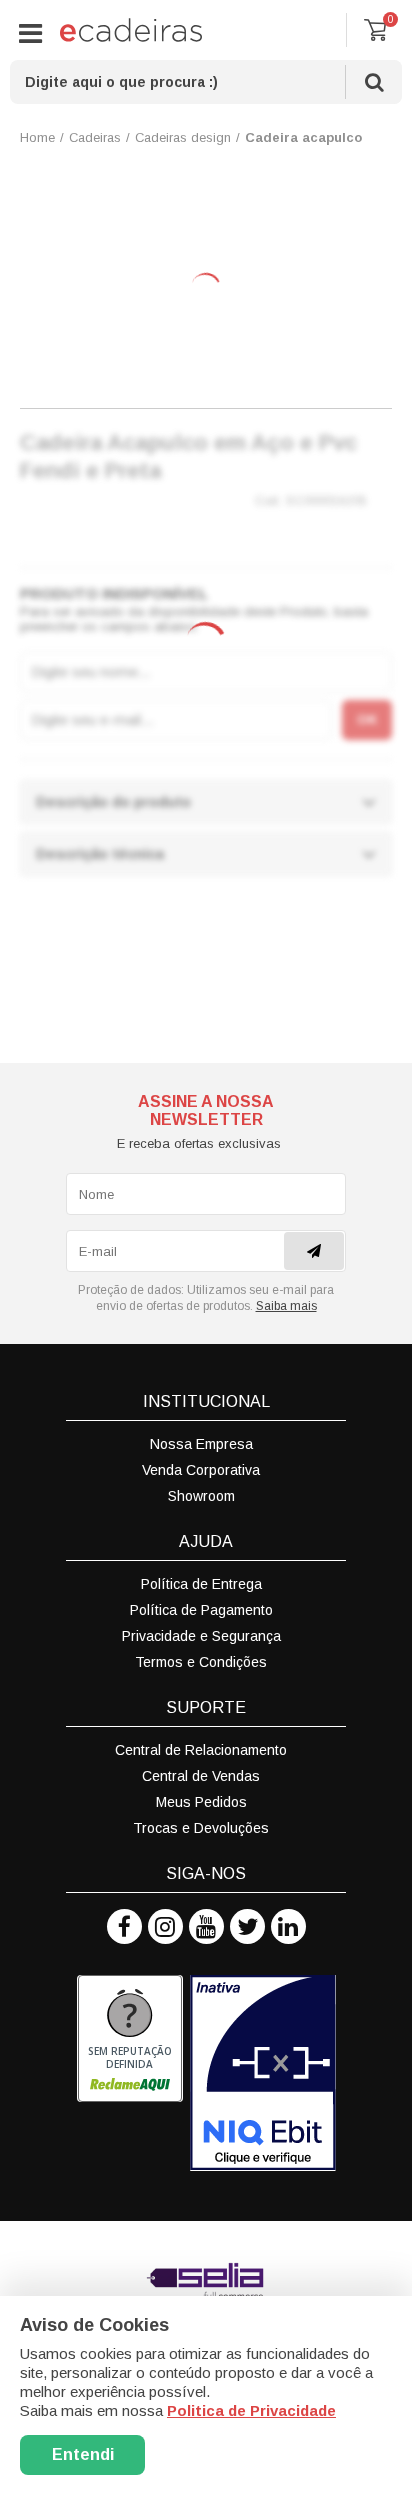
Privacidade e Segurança (201, 1636)
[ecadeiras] (131, 30)
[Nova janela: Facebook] (124, 1926)
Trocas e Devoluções (201, 1828)
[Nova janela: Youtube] (206, 1926)
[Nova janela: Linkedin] (288, 1926)
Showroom (201, 1496)
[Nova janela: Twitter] (247, 1926)
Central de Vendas (201, 1776)
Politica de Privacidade (251, 2410)
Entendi (83, 2454)
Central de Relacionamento (201, 1750)
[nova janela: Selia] (206, 2281)
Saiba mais (286, 1306)
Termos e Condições (201, 1662)
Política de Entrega (201, 1584)
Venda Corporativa (201, 1470)
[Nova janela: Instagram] (165, 1926)
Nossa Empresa (201, 1444)
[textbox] (206, 82)
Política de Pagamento (201, 1610)
